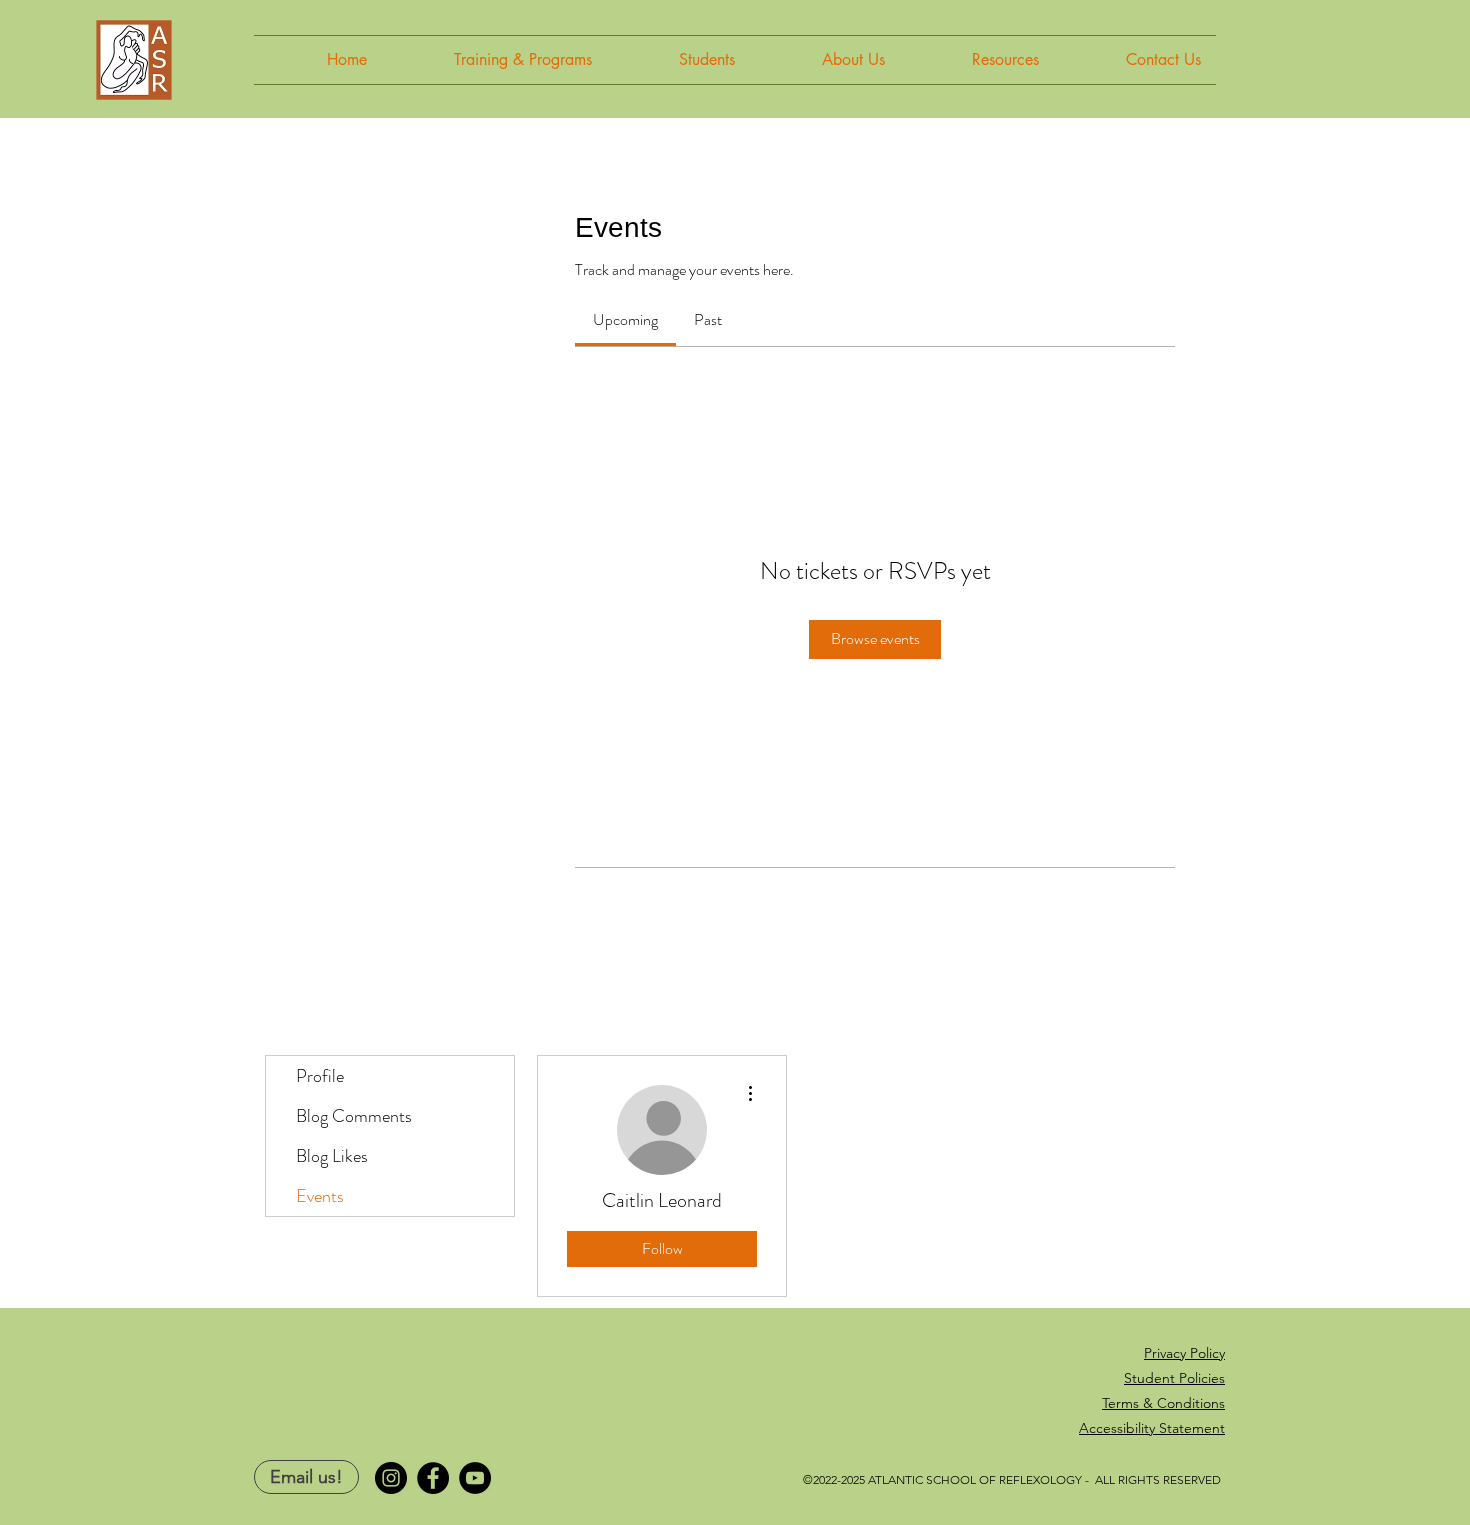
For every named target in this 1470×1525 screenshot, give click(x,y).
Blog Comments (354, 1116)
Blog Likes (332, 1156)
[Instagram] (391, 1478)
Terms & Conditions (1163, 1403)
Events (320, 1196)
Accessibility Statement (1152, 1428)
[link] (625, 319)
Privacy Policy (1184, 1353)
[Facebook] (433, 1478)
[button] (494, 60)
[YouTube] (475, 1478)
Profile (320, 1076)
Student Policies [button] (1174, 1378)
